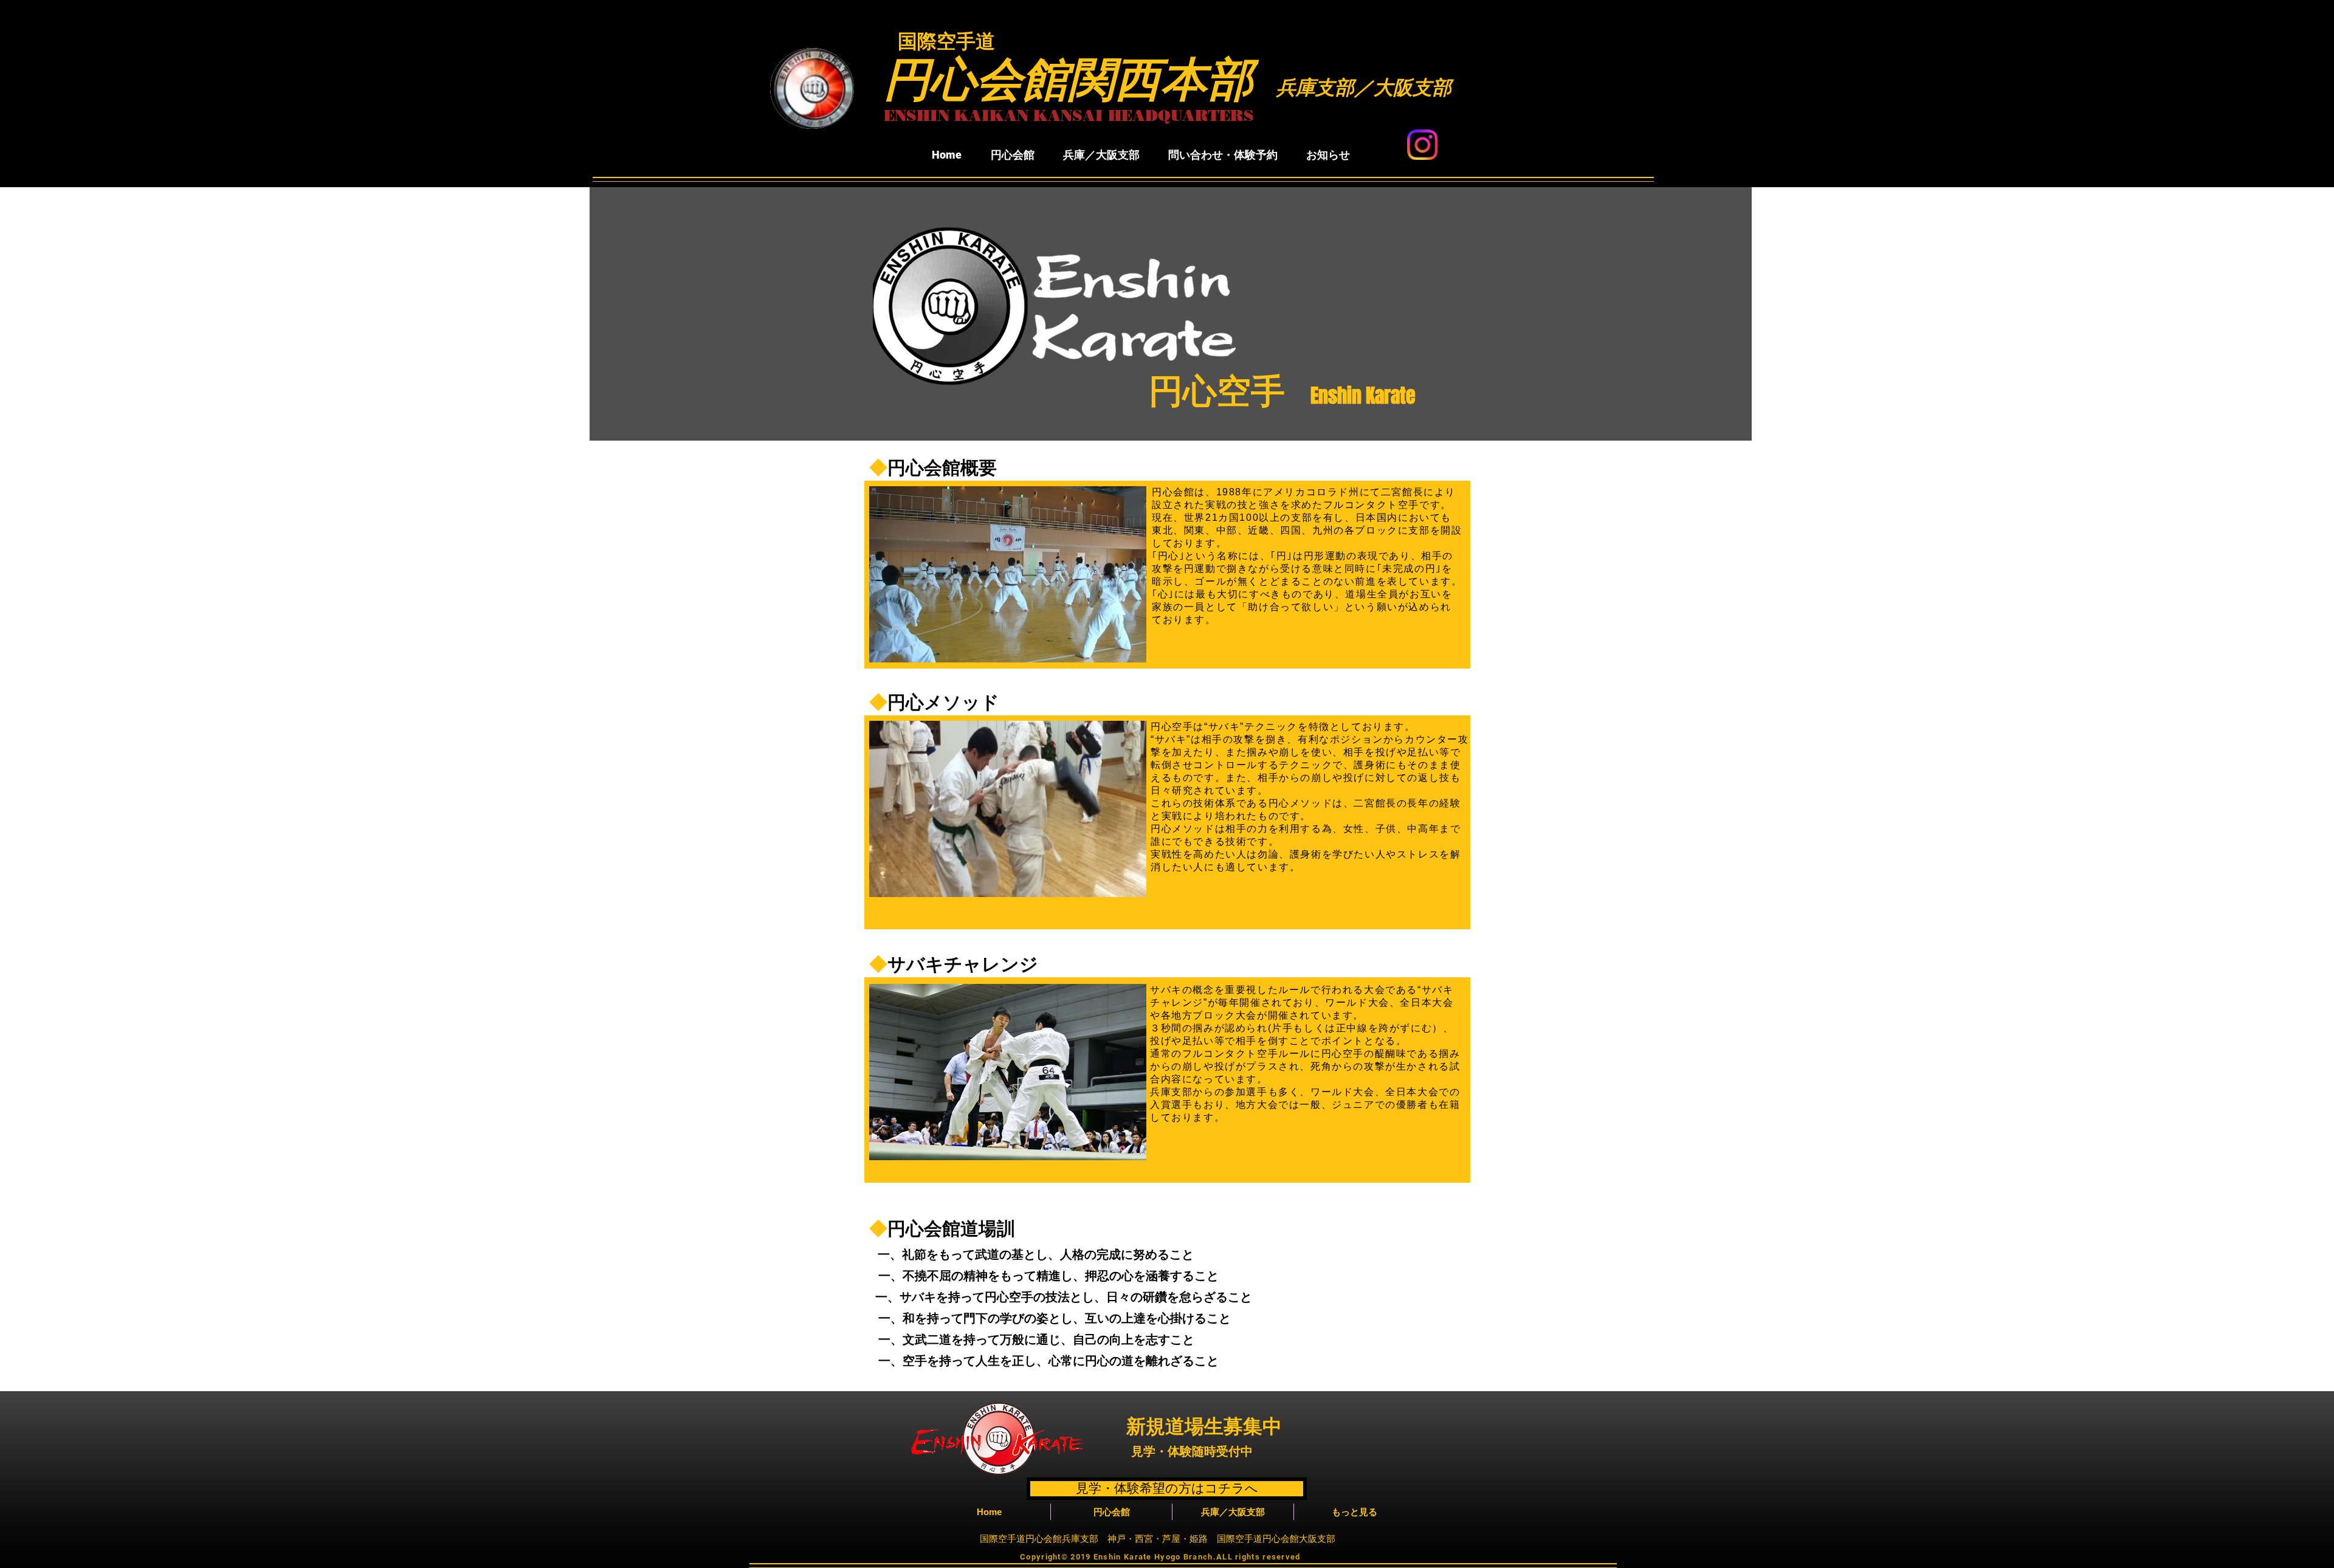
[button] (1012, 155)
